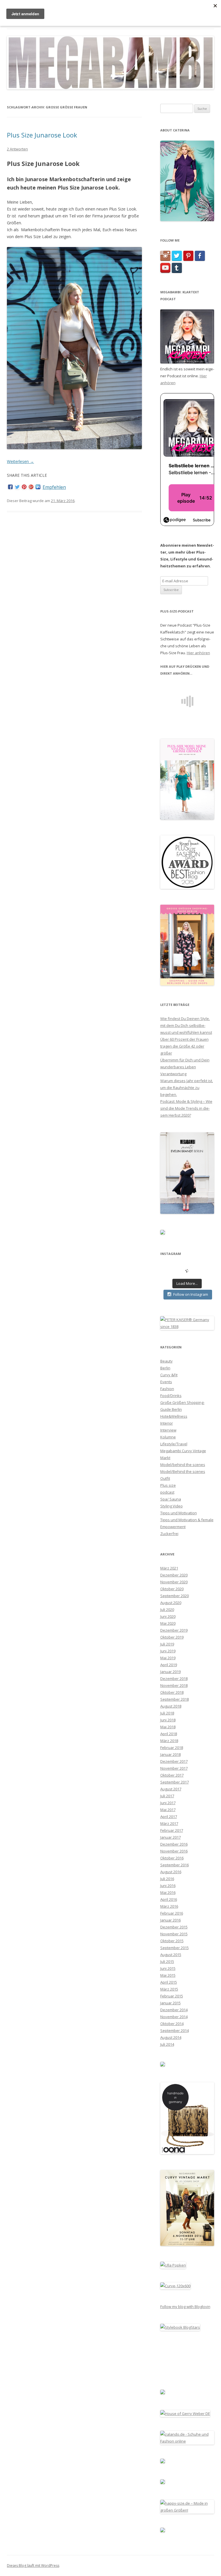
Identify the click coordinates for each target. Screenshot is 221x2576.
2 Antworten (17, 149)
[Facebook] (10, 487)
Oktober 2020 (172, 1589)
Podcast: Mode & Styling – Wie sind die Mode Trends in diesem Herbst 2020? (186, 1108)
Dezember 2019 (174, 1630)
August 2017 (171, 1789)
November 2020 (174, 1582)
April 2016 (169, 1899)
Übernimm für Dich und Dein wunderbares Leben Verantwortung (185, 1067)
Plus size (168, 1485)
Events (166, 1382)
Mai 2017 (168, 1810)
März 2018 (169, 1741)
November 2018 (174, 1685)
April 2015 (169, 1982)
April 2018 (169, 1734)
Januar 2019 (170, 1672)
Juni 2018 (168, 1720)
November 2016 (174, 1851)
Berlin (165, 1368)
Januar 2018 (170, 1754)
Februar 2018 (172, 1748)
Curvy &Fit (169, 1375)
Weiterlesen (20, 461)
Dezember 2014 (174, 2010)
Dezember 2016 (174, 1844)
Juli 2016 (167, 1879)
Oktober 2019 (172, 1637)
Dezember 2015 (174, 1927)
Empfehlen (54, 487)
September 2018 (175, 1699)
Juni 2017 (168, 1803)
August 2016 (171, 1872)
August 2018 (171, 1706)
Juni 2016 (168, 1886)
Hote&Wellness (174, 1416)
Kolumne (168, 1437)
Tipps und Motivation (179, 1513)
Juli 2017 (167, 1796)
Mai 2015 (168, 1975)
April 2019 (169, 1665)
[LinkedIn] (38, 487)
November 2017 (174, 1768)
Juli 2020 (167, 1609)
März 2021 (169, 1568)
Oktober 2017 (172, 1775)
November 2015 (174, 1934)
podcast (167, 1492)
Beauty (166, 1361)
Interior (167, 1423)
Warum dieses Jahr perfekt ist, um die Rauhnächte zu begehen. (187, 1088)
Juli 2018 (167, 1713)
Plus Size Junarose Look (42, 135)
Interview (168, 1430)
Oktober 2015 (172, 1941)
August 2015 (171, 1955)
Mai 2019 (168, 1658)
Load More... (187, 1283)
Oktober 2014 (172, 2024)
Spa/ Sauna (171, 1499)
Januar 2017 (170, 1837)
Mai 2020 (168, 1623)
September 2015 (175, 1948)
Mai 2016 (168, 1892)
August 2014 (171, 2037)
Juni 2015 (168, 1968)
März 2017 (169, 1823)
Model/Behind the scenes (183, 1471)
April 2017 (169, 1817)
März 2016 (169, 1906)
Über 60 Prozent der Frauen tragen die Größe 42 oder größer (184, 1046)
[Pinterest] (24, 487)
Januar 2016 (170, 1920)
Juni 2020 (168, 1616)
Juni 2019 (168, 1651)
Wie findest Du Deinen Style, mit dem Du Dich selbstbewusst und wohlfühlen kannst (186, 1025)
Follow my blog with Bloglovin (185, 2307)
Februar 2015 (172, 1996)
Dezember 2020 (174, 1575)
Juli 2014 (167, 2044)
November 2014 (174, 2017)
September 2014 (175, 2030)
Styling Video (172, 1506)
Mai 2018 (168, 1727)
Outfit (165, 1478)
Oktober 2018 (172, 1692)
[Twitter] (17, 487)
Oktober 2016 (172, 1858)
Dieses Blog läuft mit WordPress (33, 2566)
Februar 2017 (172, 1830)
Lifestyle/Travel (174, 1444)
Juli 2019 (167, 1644)
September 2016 (175, 1865)
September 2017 (175, 1782)
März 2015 (169, 1989)
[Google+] (31, 487)
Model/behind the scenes (183, 1465)
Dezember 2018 (174, 1679)
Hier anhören (198, 653)
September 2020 (175, 1596)
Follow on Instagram (191, 1294)
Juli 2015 (167, 1961)
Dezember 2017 (174, 1761)
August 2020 (171, 1603)
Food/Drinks (171, 1396)
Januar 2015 (170, 2003)
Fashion (167, 1389)
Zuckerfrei (169, 1534)
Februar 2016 (172, 1913)
